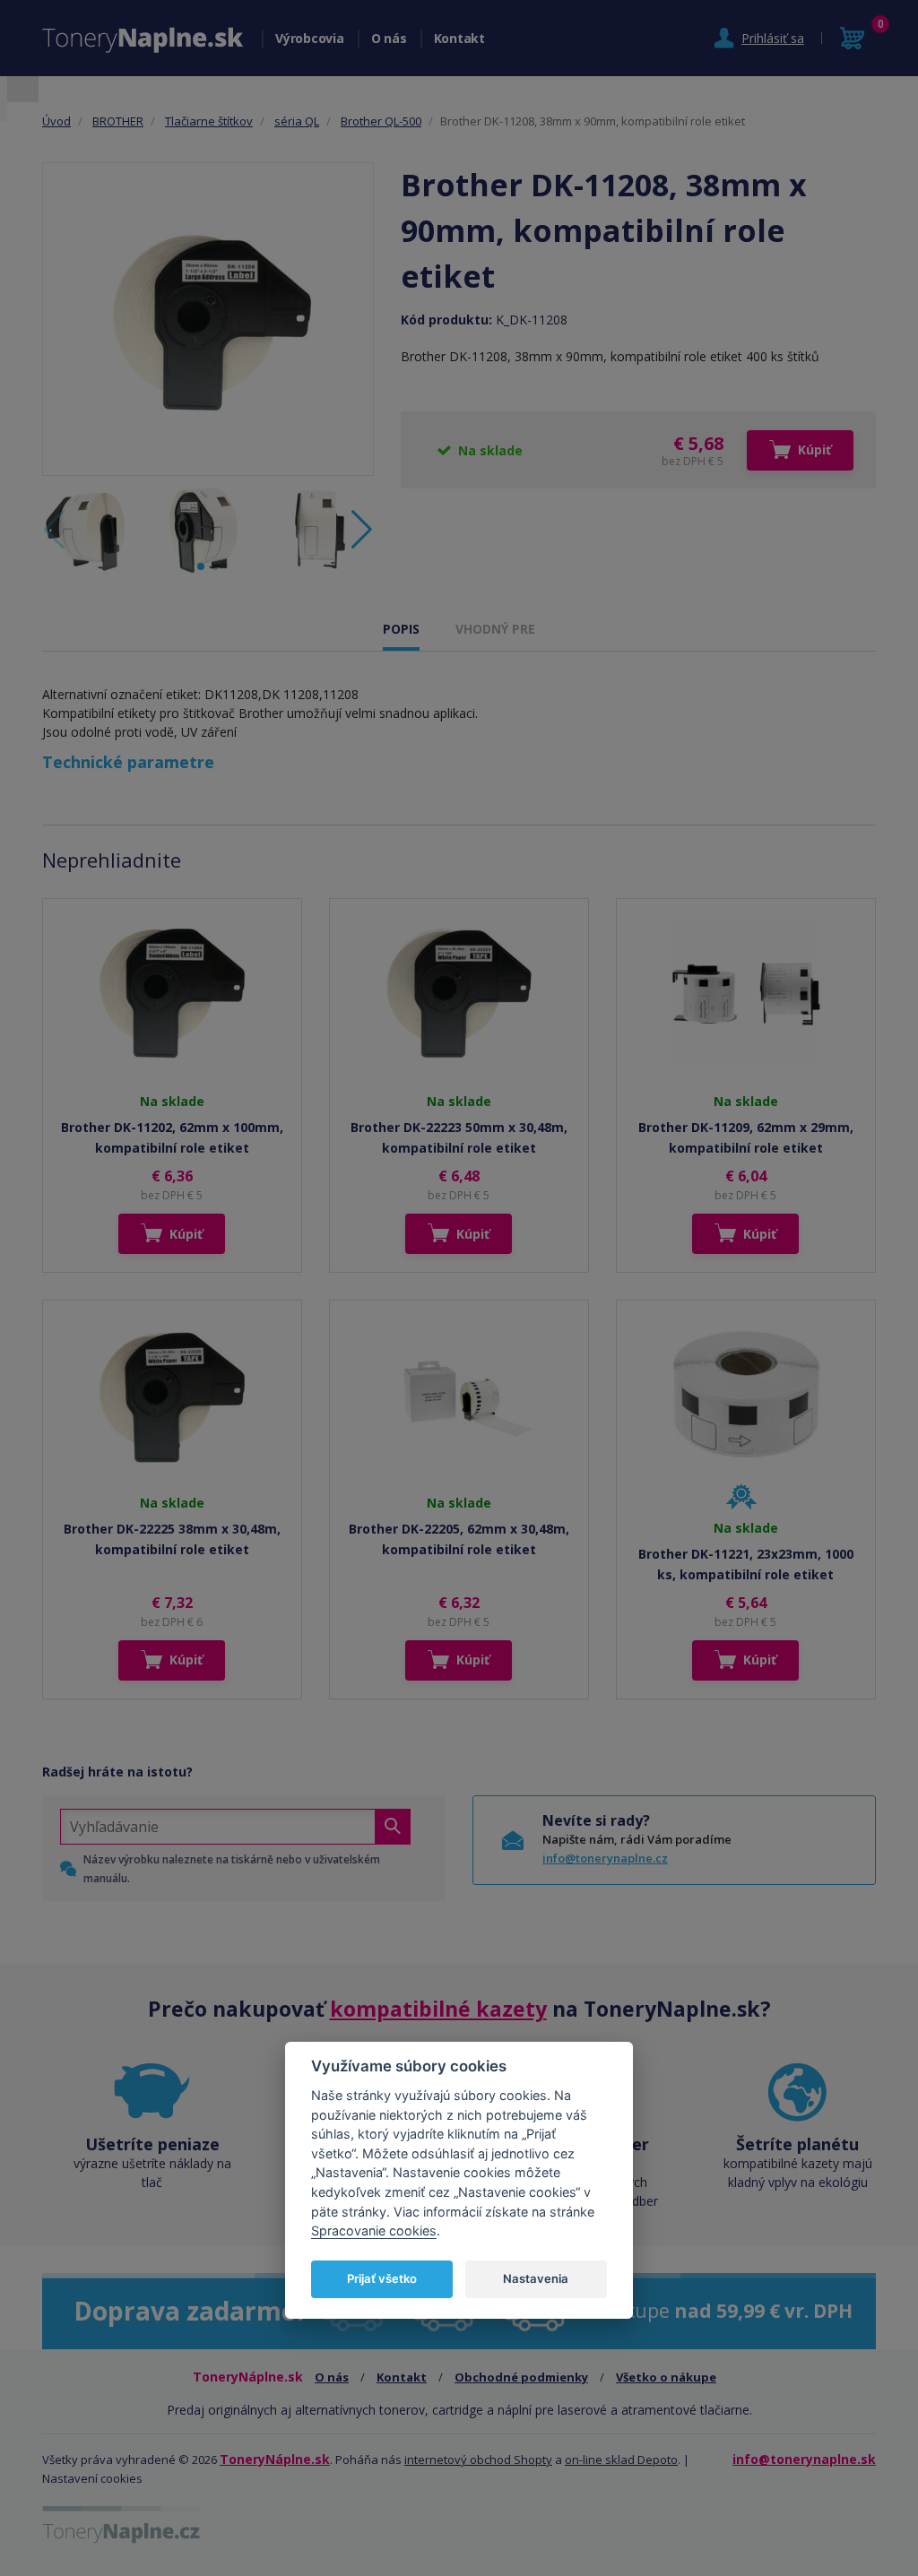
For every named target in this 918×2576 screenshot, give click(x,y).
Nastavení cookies (92, 2478)
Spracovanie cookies (374, 2230)
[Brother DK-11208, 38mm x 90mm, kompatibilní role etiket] (208, 319)
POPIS (401, 629)
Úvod (56, 121)
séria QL (297, 121)
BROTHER (118, 121)
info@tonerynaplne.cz (605, 1858)
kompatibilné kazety (438, 2009)
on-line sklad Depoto (621, 2459)
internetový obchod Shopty (478, 2459)
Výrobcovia (310, 38)
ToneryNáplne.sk (275, 2459)
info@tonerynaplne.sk (804, 2459)
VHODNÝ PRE (495, 629)
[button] (362, 530)
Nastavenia (536, 2278)
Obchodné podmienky (521, 2377)
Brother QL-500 (381, 121)
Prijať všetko (382, 2278)
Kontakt (459, 38)
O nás (389, 38)
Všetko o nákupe (666, 2377)
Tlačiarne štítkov (209, 121)
